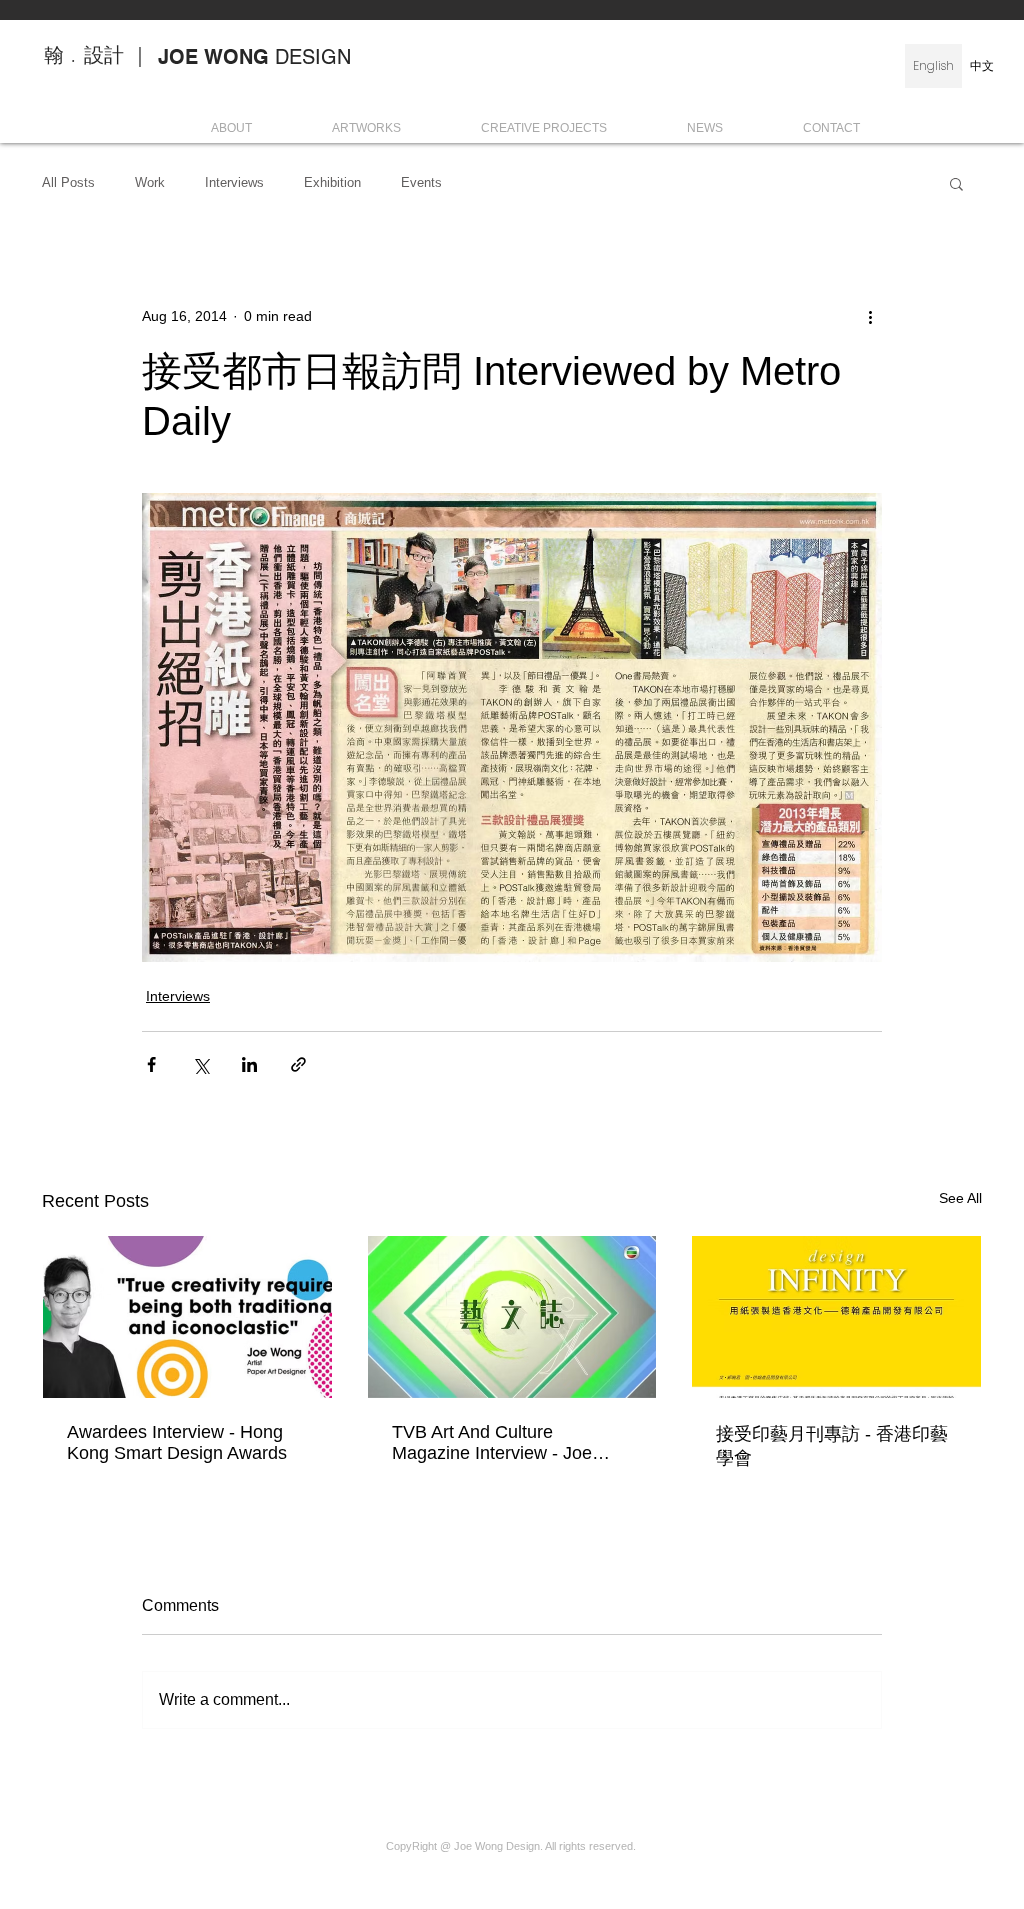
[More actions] (870, 316)
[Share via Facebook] (151, 1064)
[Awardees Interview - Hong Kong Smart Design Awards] (187, 1317)
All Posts (68, 182)
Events (421, 182)
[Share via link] (298, 1064)
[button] (956, 183)
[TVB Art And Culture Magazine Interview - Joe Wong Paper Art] (512, 1317)
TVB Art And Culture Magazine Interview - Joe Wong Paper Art (492, 1443)
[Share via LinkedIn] (249, 1064)
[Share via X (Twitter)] (200, 1064)
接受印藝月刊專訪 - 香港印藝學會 (832, 1446)
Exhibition (332, 182)
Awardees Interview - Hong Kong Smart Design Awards (177, 1442)
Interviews (234, 182)
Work (150, 182)
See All (960, 1198)
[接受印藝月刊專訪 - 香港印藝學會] (836, 1317)
